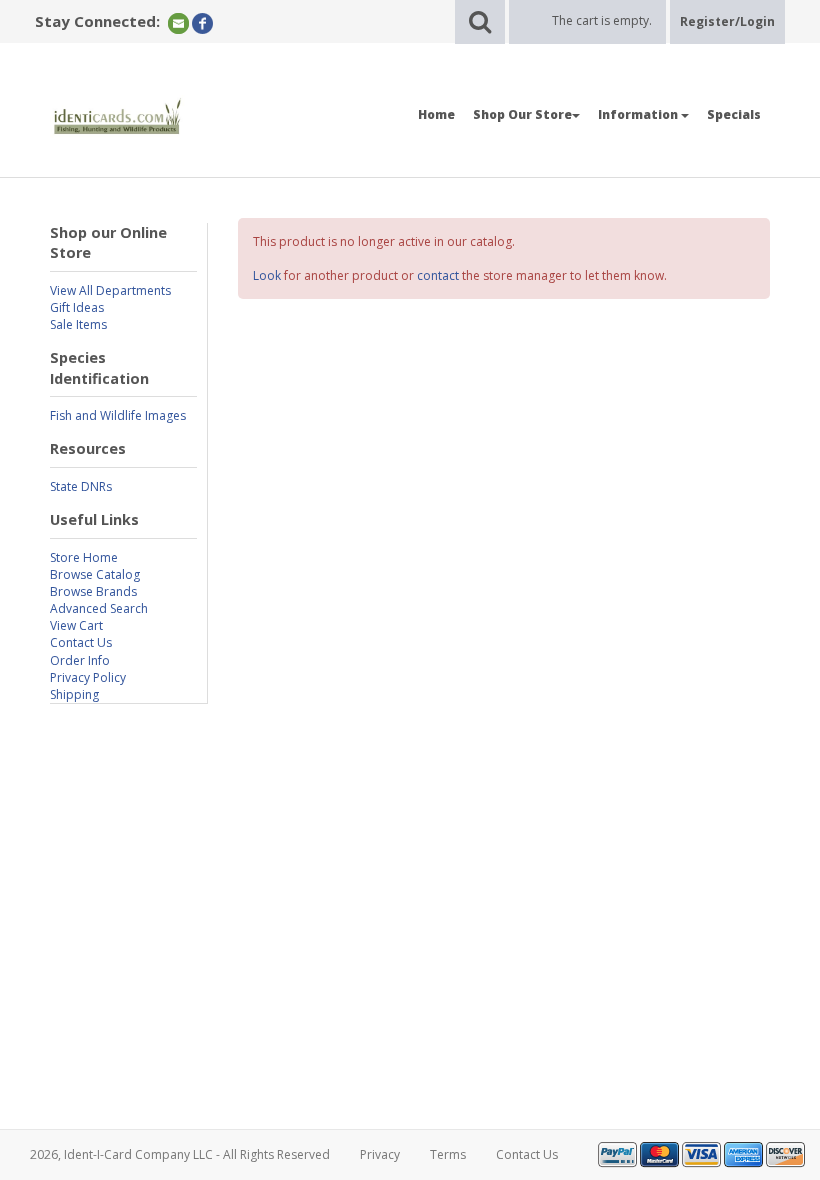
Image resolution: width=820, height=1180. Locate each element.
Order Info (80, 660)
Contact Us (81, 642)
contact (438, 275)
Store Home (84, 557)
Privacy (380, 1154)
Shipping (74, 694)
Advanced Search (99, 608)
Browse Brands (93, 591)
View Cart (76, 625)
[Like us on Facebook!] (202, 22)
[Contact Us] (178, 22)
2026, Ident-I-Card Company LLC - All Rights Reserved (180, 1154)
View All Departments (110, 290)
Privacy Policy (88, 677)
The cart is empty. (602, 20)
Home (436, 114)
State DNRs (81, 486)
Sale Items (78, 324)
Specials (734, 114)
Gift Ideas (77, 307)
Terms (448, 1154)
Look (267, 275)
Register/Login (727, 21)
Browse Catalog (95, 574)
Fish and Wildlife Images (118, 415)
